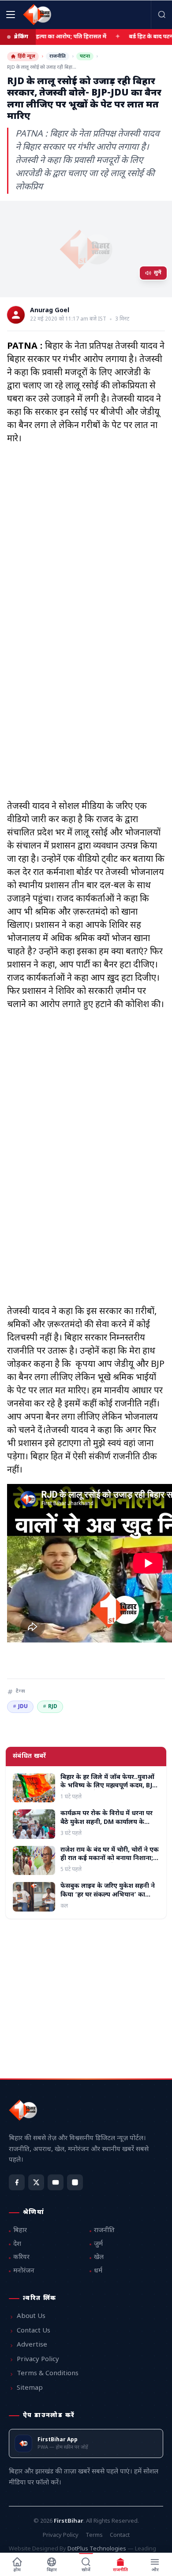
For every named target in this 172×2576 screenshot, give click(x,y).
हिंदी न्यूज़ (26, 56)
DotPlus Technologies (97, 2549)
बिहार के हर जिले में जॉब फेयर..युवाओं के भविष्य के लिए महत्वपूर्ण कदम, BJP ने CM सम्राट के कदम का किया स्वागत (108, 1786)
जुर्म (98, 2244)
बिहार (20, 2231)
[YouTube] (56, 2182)
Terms (94, 2535)
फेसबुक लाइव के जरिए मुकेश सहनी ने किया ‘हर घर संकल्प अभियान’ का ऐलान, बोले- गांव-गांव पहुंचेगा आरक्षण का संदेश (108, 1899)
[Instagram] (75, 2182)
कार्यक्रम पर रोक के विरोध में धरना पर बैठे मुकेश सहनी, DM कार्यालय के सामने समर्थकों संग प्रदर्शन (107, 1822)
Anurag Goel (50, 311)
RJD (50, 1707)
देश (17, 2244)
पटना (85, 56)
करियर (21, 2257)
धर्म (98, 2271)
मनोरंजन (24, 2271)
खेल (99, 2257)
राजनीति (58, 56)
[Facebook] (17, 2182)
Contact (120, 2535)
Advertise (32, 2345)
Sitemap (30, 2388)
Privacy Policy (38, 2360)
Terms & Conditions (48, 2374)
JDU (20, 1707)
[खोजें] (161, 15)
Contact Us (34, 2331)
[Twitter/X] (36, 2182)
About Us (31, 2316)
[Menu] (11, 15)
